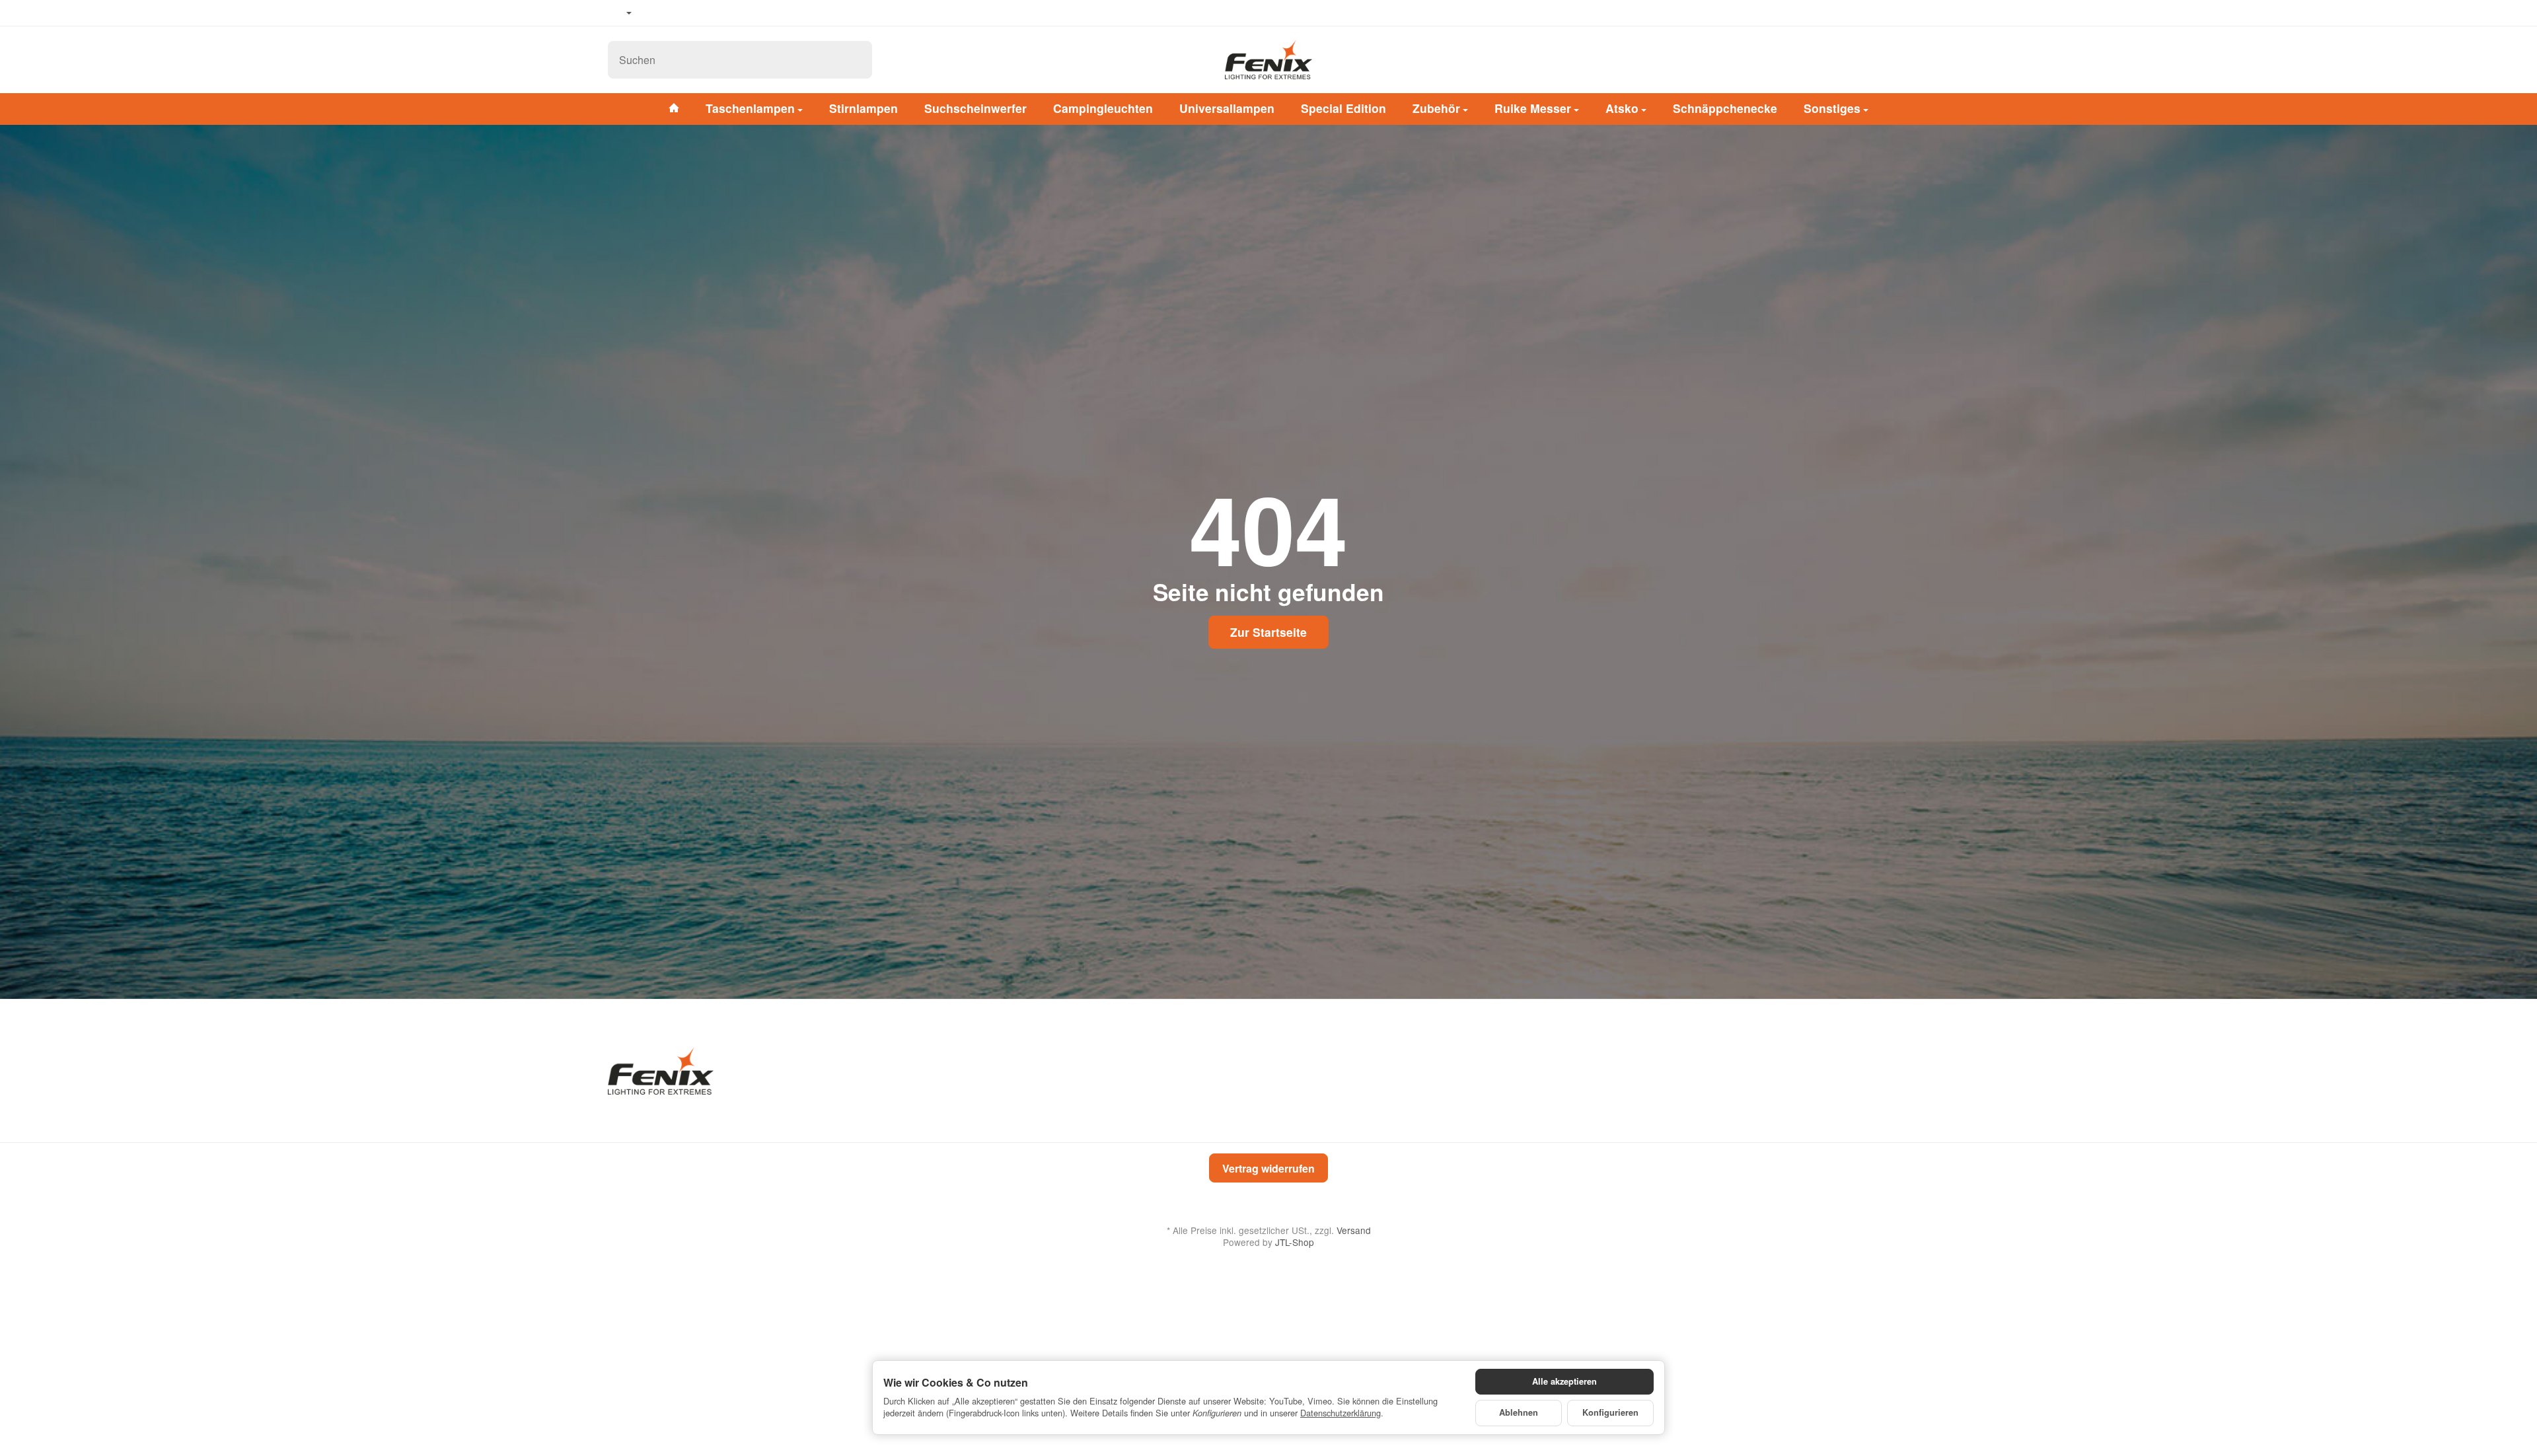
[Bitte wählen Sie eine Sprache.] (620, 13)
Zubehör (1436, 108)
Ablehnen (1519, 1412)
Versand (1354, 1230)
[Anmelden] (1882, 59)
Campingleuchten (1103, 108)
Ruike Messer (1533, 108)
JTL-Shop (1295, 1242)
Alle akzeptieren (1564, 1381)
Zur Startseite (1268, 632)
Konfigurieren (1610, 1412)
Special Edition (1343, 108)
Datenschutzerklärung (1341, 1413)
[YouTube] (675, 13)
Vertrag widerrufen (1268, 1168)
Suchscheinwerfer (975, 108)
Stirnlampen (864, 108)
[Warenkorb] (1916, 59)
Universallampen (1227, 108)
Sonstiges (1832, 108)
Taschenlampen (750, 108)
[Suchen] (855, 60)
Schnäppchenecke (1725, 108)
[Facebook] (655, 13)
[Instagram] (694, 13)
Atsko (1622, 108)
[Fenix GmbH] (1268, 59)
